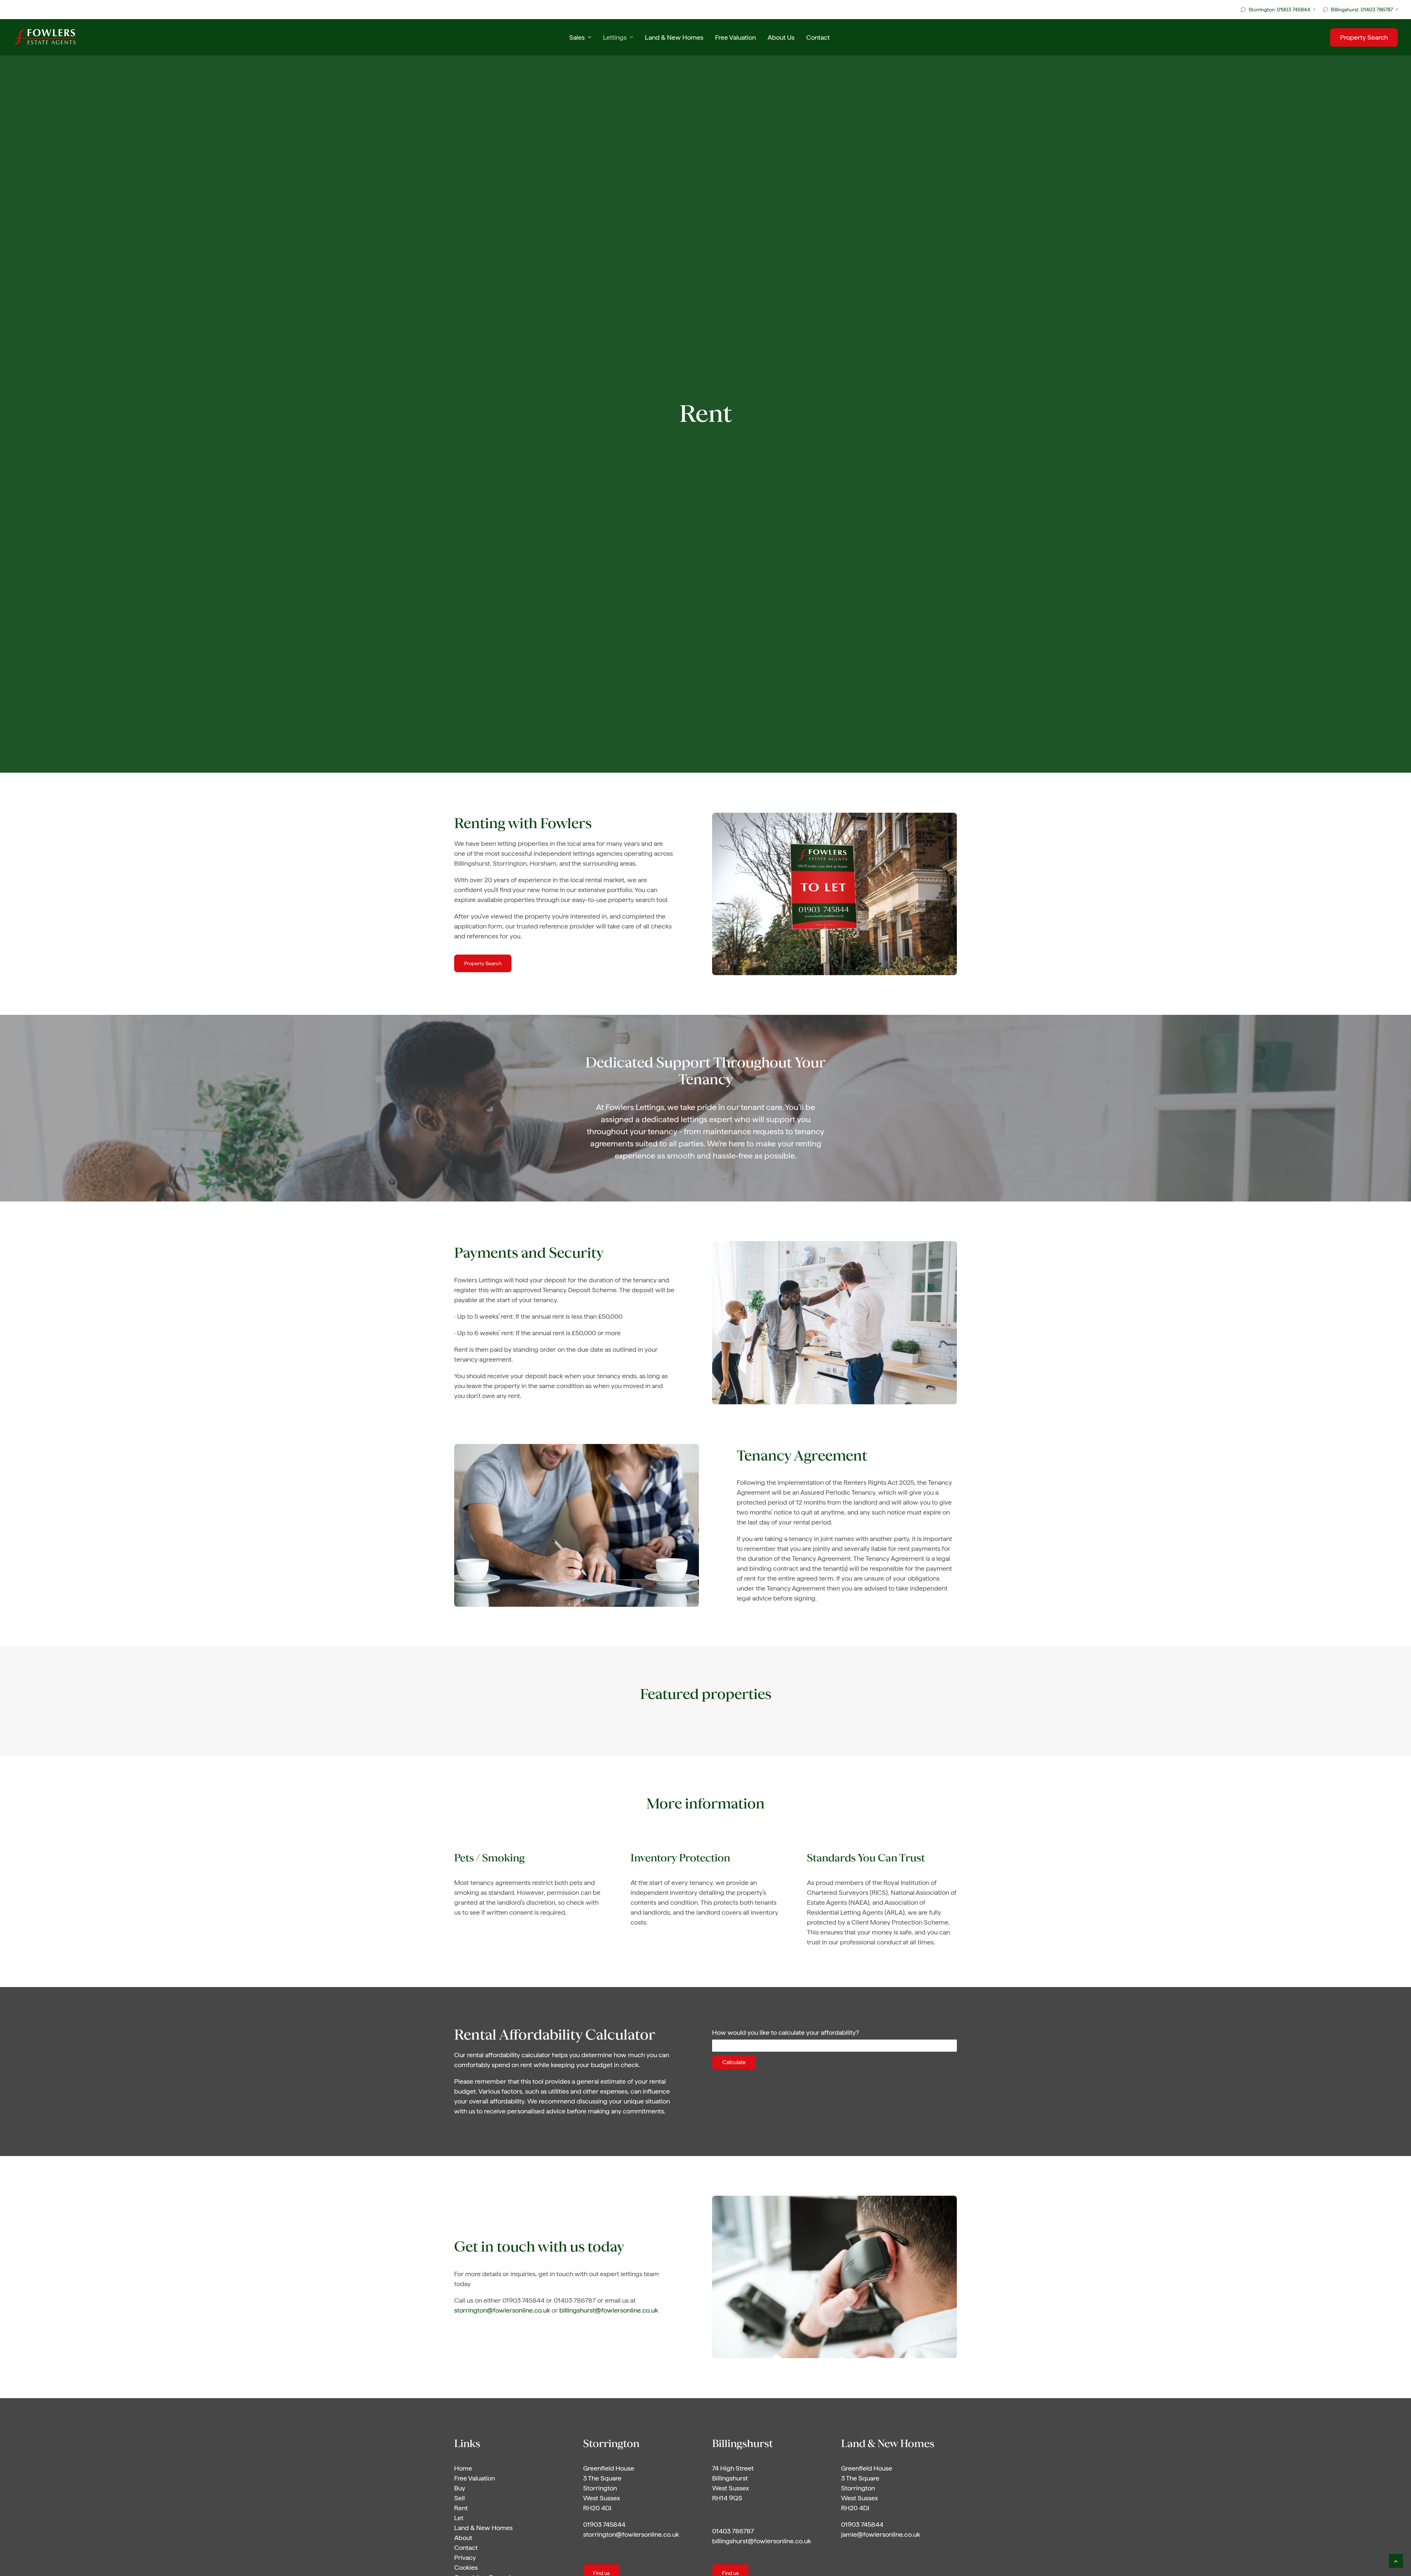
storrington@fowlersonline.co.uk (502, 2310)
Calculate (734, 2062)
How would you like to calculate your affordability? (786, 2032)
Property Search (483, 963)
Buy (460, 2488)
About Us (781, 37)
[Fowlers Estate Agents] (44, 37)
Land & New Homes (674, 37)
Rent (461, 2508)
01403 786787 (733, 2531)
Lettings (615, 37)
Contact (818, 37)
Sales (577, 37)
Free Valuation (735, 37)
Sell (459, 2498)
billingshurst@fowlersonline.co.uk (609, 2310)
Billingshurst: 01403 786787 (1362, 10)
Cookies (466, 2567)
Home (463, 2468)
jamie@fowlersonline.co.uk (881, 2534)
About (463, 2538)
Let (459, 2518)
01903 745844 (604, 2524)
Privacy (465, 2557)
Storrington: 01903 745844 (1279, 10)
